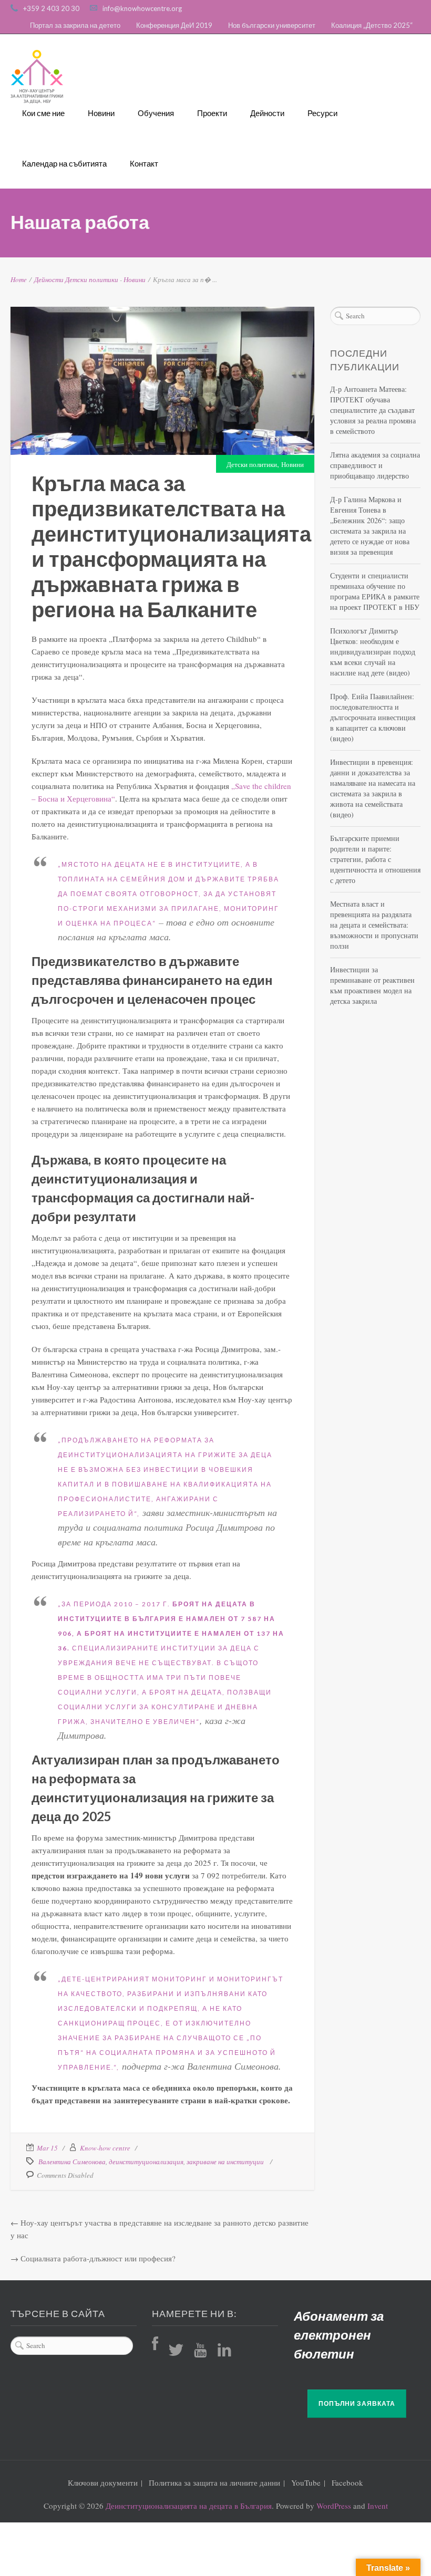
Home (19, 279)
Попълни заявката (357, 2403)
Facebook (347, 2482)
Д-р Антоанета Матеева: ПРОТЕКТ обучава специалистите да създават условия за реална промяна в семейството (373, 410)
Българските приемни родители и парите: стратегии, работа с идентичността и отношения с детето (375, 859)
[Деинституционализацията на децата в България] (37, 77)
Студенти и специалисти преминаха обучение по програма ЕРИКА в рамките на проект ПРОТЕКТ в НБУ (375, 591)
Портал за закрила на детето (75, 25)
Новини (101, 113)
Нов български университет (272, 25)
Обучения (156, 113)
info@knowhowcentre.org (142, 8)
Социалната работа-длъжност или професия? (98, 2258)
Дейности (267, 113)
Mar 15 (47, 2148)
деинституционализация (146, 2162)
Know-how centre (105, 2148)
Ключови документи (103, 2482)
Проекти (212, 113)
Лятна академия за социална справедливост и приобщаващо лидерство (375, 465)
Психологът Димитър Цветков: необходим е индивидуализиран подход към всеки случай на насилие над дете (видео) (373, 652)
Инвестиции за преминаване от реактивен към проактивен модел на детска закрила (372, 985)
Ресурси (322, 113)
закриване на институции (225, 2162)
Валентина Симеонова (72, 2162)
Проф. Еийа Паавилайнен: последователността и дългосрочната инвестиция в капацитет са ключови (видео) (373, 717)
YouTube (306, 2482)
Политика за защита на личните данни (214, 2482)
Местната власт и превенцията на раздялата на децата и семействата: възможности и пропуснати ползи (374, 925)
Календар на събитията (64, 163)
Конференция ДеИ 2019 (174, 25)
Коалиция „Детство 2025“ (372, 25)
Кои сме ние (43, 113)
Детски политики (92, 279)
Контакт (144, 163)
